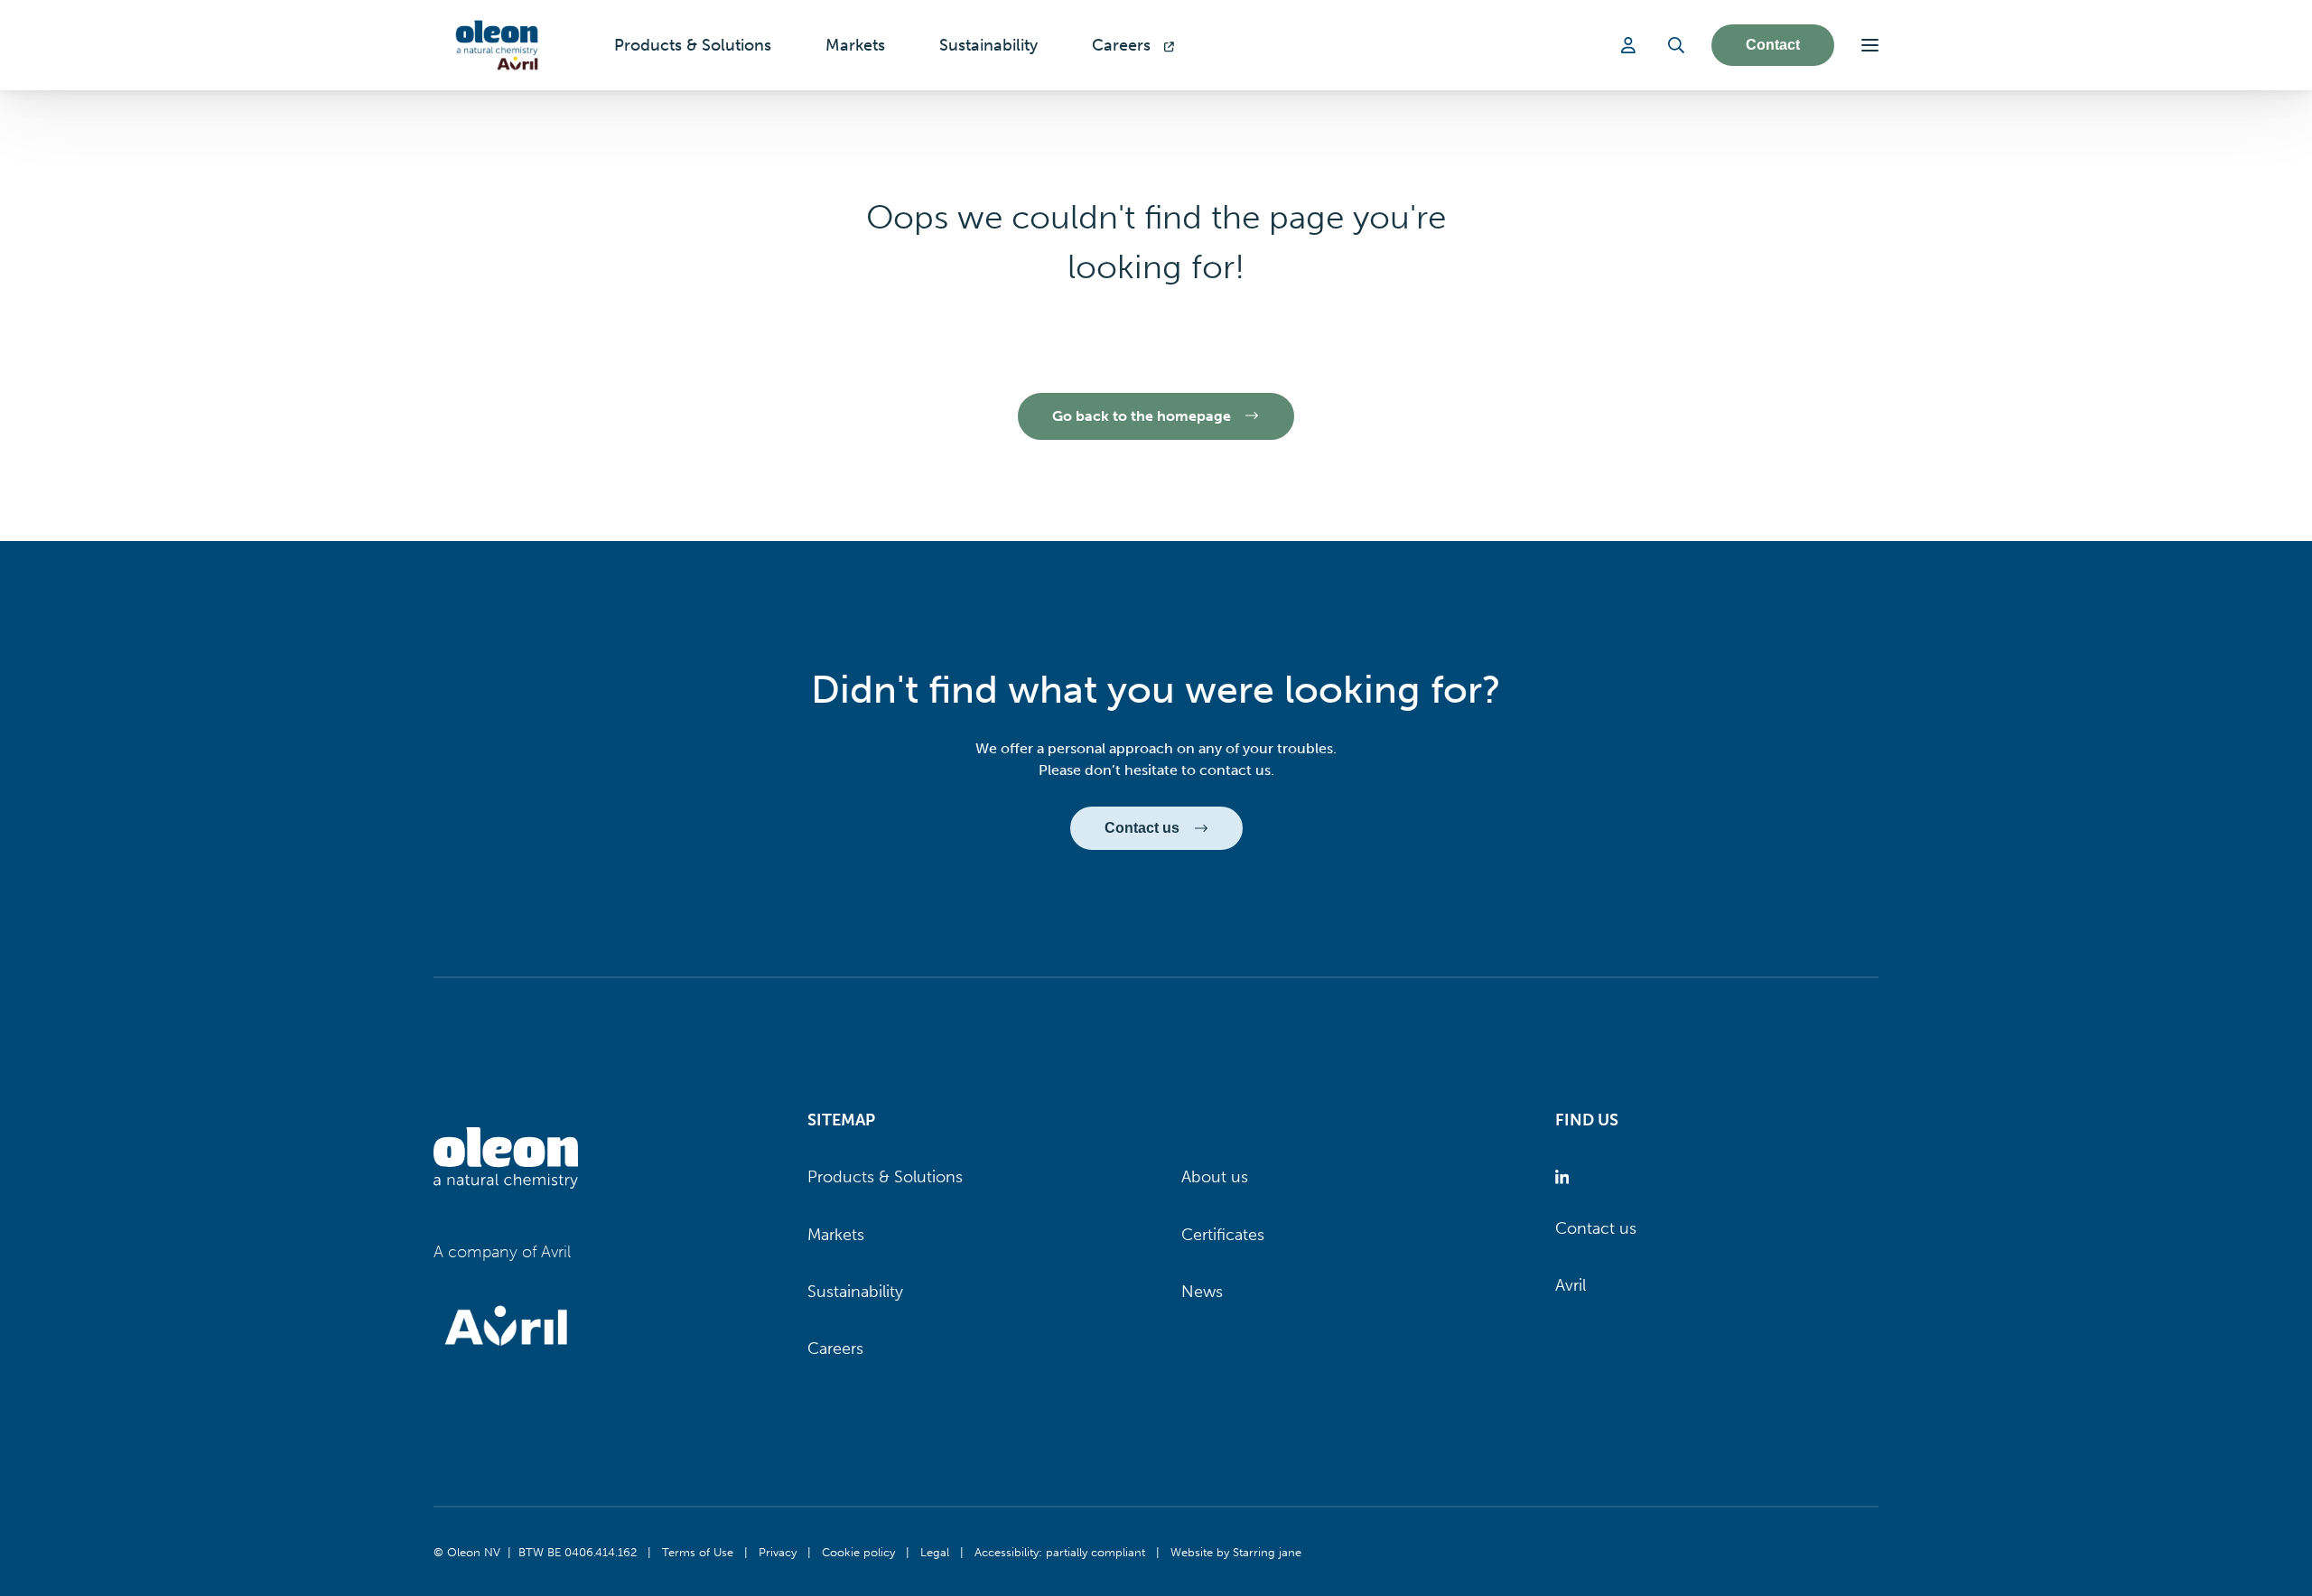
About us (1215, 1177)
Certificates (1223, 1235)
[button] (1870, 45)
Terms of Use (698, 1552)
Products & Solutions (885, 1177)
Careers (835, 1349)
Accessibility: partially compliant (1060, 1552)
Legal (935, 1552)
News (1202, 1292)
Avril (1571, 1285)
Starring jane (1267, 1552)
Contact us (1596, 1228)
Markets (836, 1235)
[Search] (1676, 45)
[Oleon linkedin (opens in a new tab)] (1566, 1177)
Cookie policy (858, 1552)
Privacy (778, 1552)
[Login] (1631, 45)
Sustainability (855, 1292)
